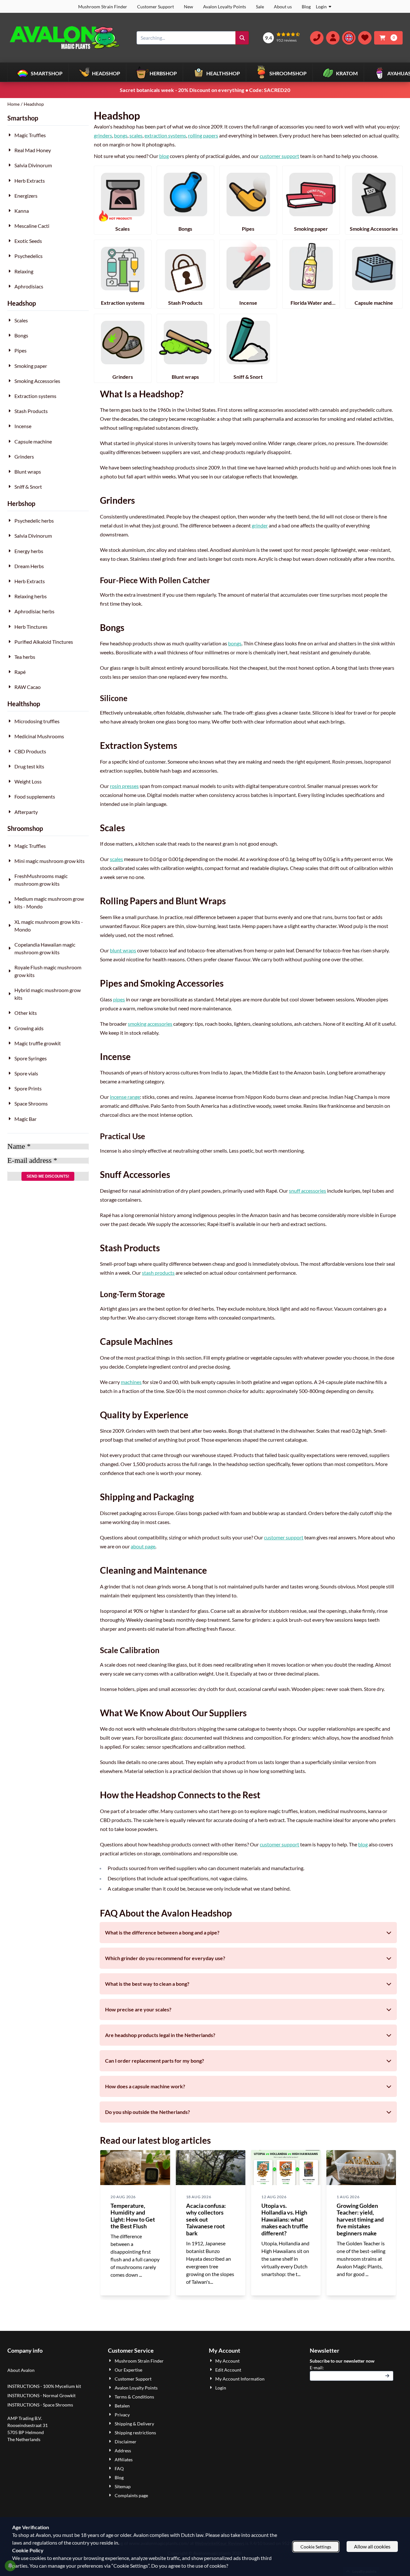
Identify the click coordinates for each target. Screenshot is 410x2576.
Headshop (22, 303)
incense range (125, 1097)
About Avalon (21, 2370)
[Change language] (349, 38)
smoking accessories (150, 1024)
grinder (260, 525)
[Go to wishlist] (365, 38)
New (189, 7)
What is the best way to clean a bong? (147, 1984)
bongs (121, 135)
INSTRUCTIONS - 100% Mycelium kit (45, 2386)
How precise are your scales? (138, 2009)
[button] (333, 38)
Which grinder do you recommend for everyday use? (165, 1958)
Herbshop (21, 503)
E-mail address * (32, 1161)
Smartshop (23, 118)
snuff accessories (307, 1191)
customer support (279, 156)
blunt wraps (123, 950)
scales (136, 135)
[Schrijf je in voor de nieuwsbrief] (387, 2376)
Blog (306, 7)
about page (143, 1546)
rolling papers (203, 135)
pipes (119, 999)
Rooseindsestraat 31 (28, 2425)
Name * (19, 1147)
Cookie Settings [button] (316, 2547)
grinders (103, 135)
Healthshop (24, 704)
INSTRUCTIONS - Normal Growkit (41, 2395)
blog (164, 156)
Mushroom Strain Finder (103, 7)
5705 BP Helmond (26, 2432)
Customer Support (156, 7)
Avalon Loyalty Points (225, 7)
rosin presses (124, 786)
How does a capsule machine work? (145, 2086)
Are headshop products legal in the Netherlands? (160, 2035)
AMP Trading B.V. (25, 2418)
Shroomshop (25, 828)
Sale (260, 7)
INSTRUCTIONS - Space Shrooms (41, 2405)
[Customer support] (317, 38)
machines (131, 1382)
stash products (158, 1273)
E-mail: (352, 2367)
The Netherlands (24, 2439)
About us (283, 7)
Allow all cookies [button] (372, 2546)
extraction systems (165, 135)
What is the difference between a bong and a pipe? (162, 1932)
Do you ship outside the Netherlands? (148, 2112)
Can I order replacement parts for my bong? (155, 2061)
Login (321, 7)
